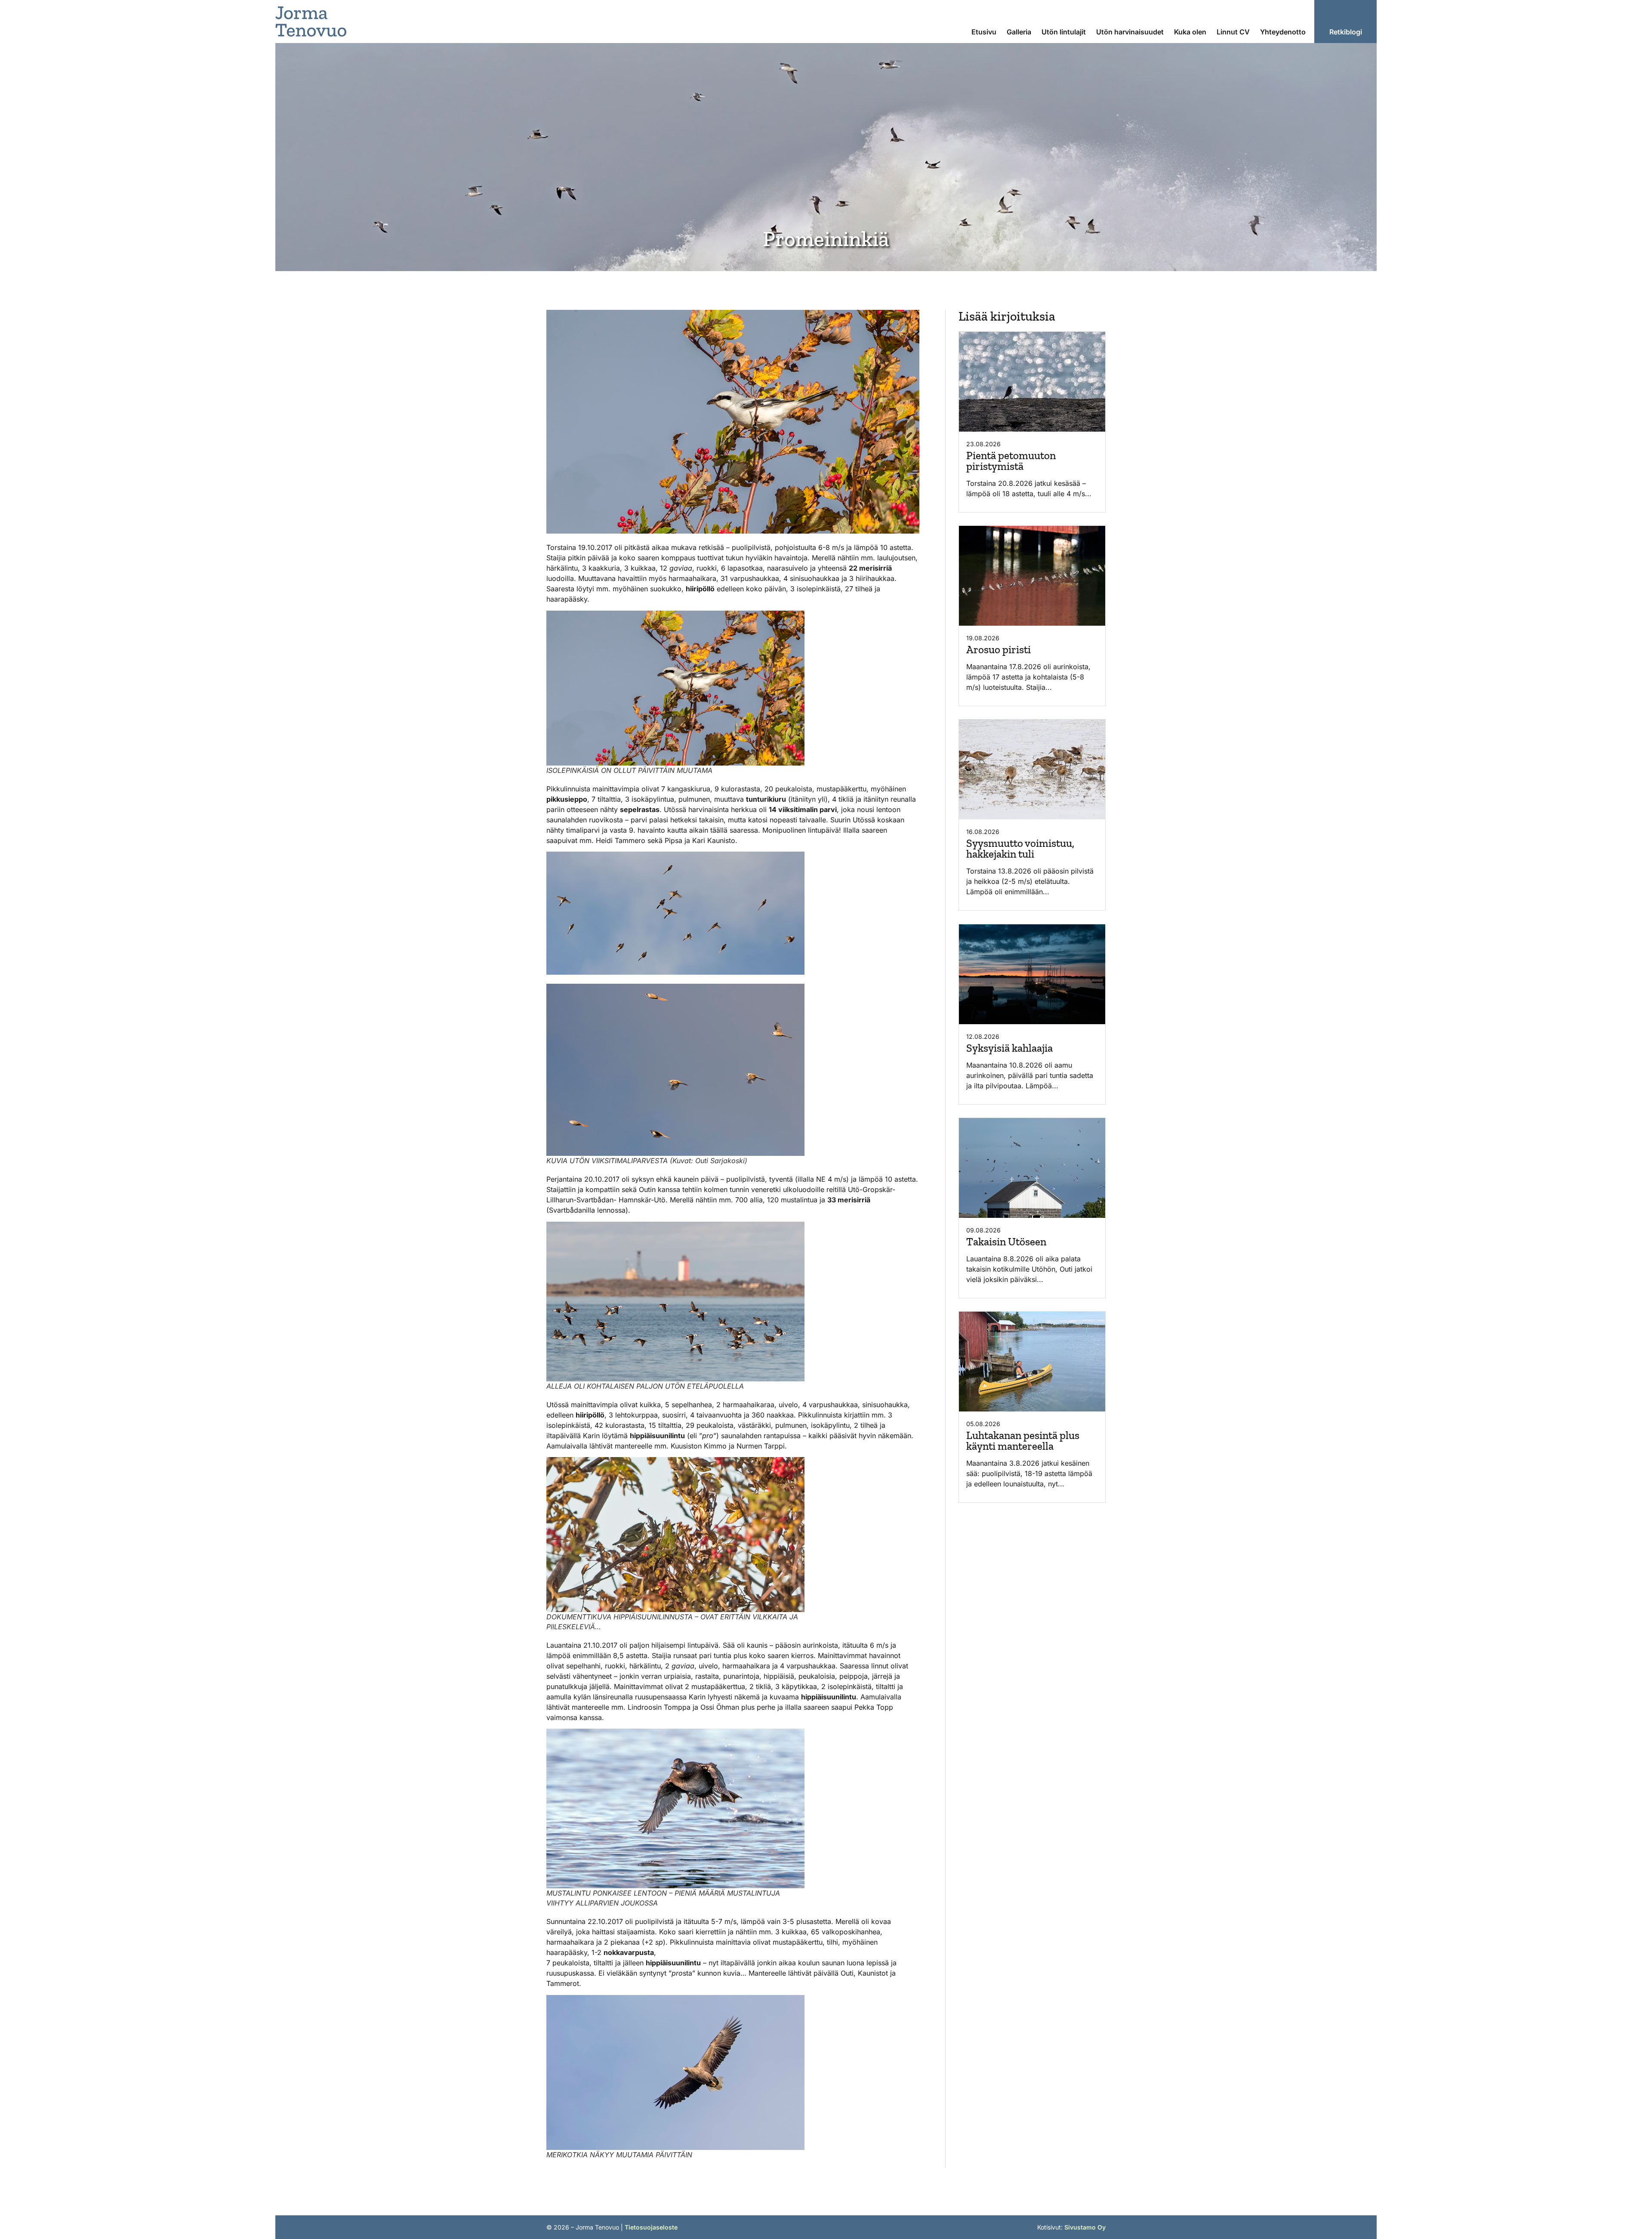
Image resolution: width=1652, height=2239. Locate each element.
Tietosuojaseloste (651, 2227)
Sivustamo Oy (1085, 2227)
